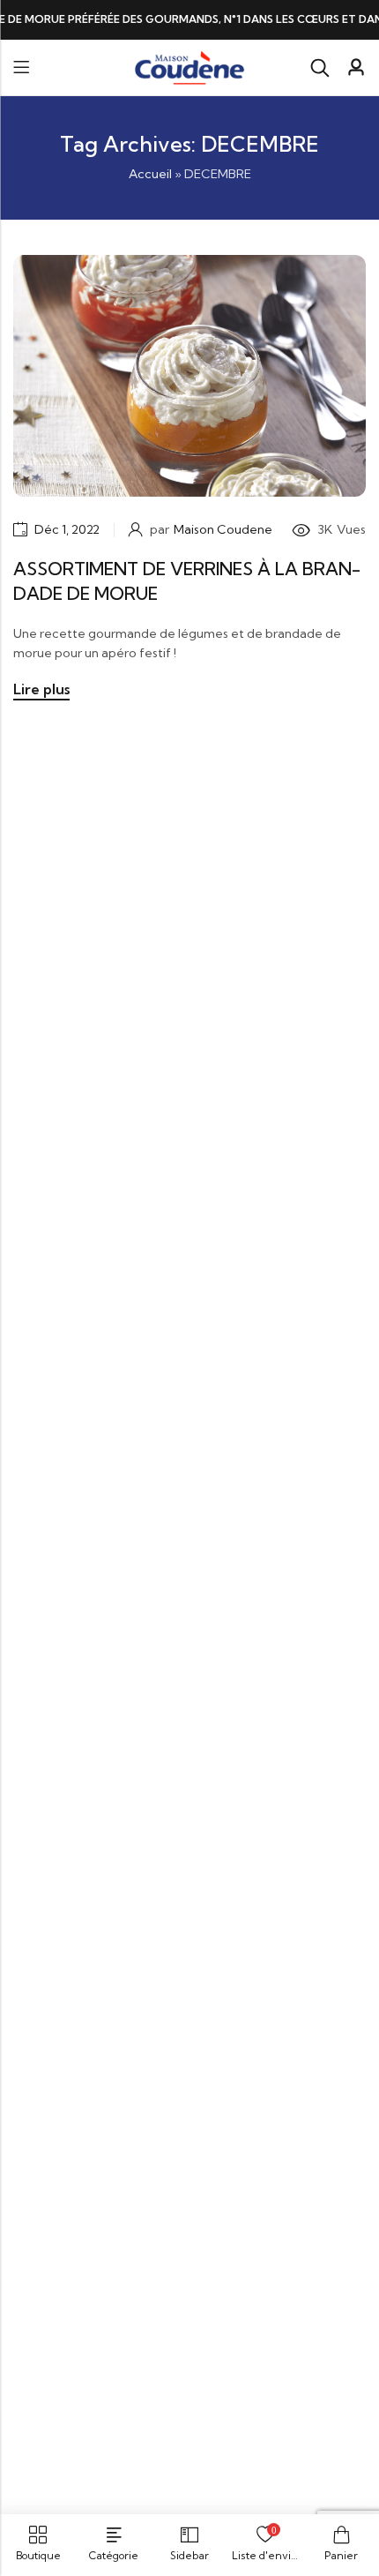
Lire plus (41, 689)
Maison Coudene (223, 529)
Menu (21, 67)
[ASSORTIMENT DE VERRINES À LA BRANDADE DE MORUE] (189, 374)
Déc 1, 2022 (67, 529)
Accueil (150, 174)
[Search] (320, 68)
